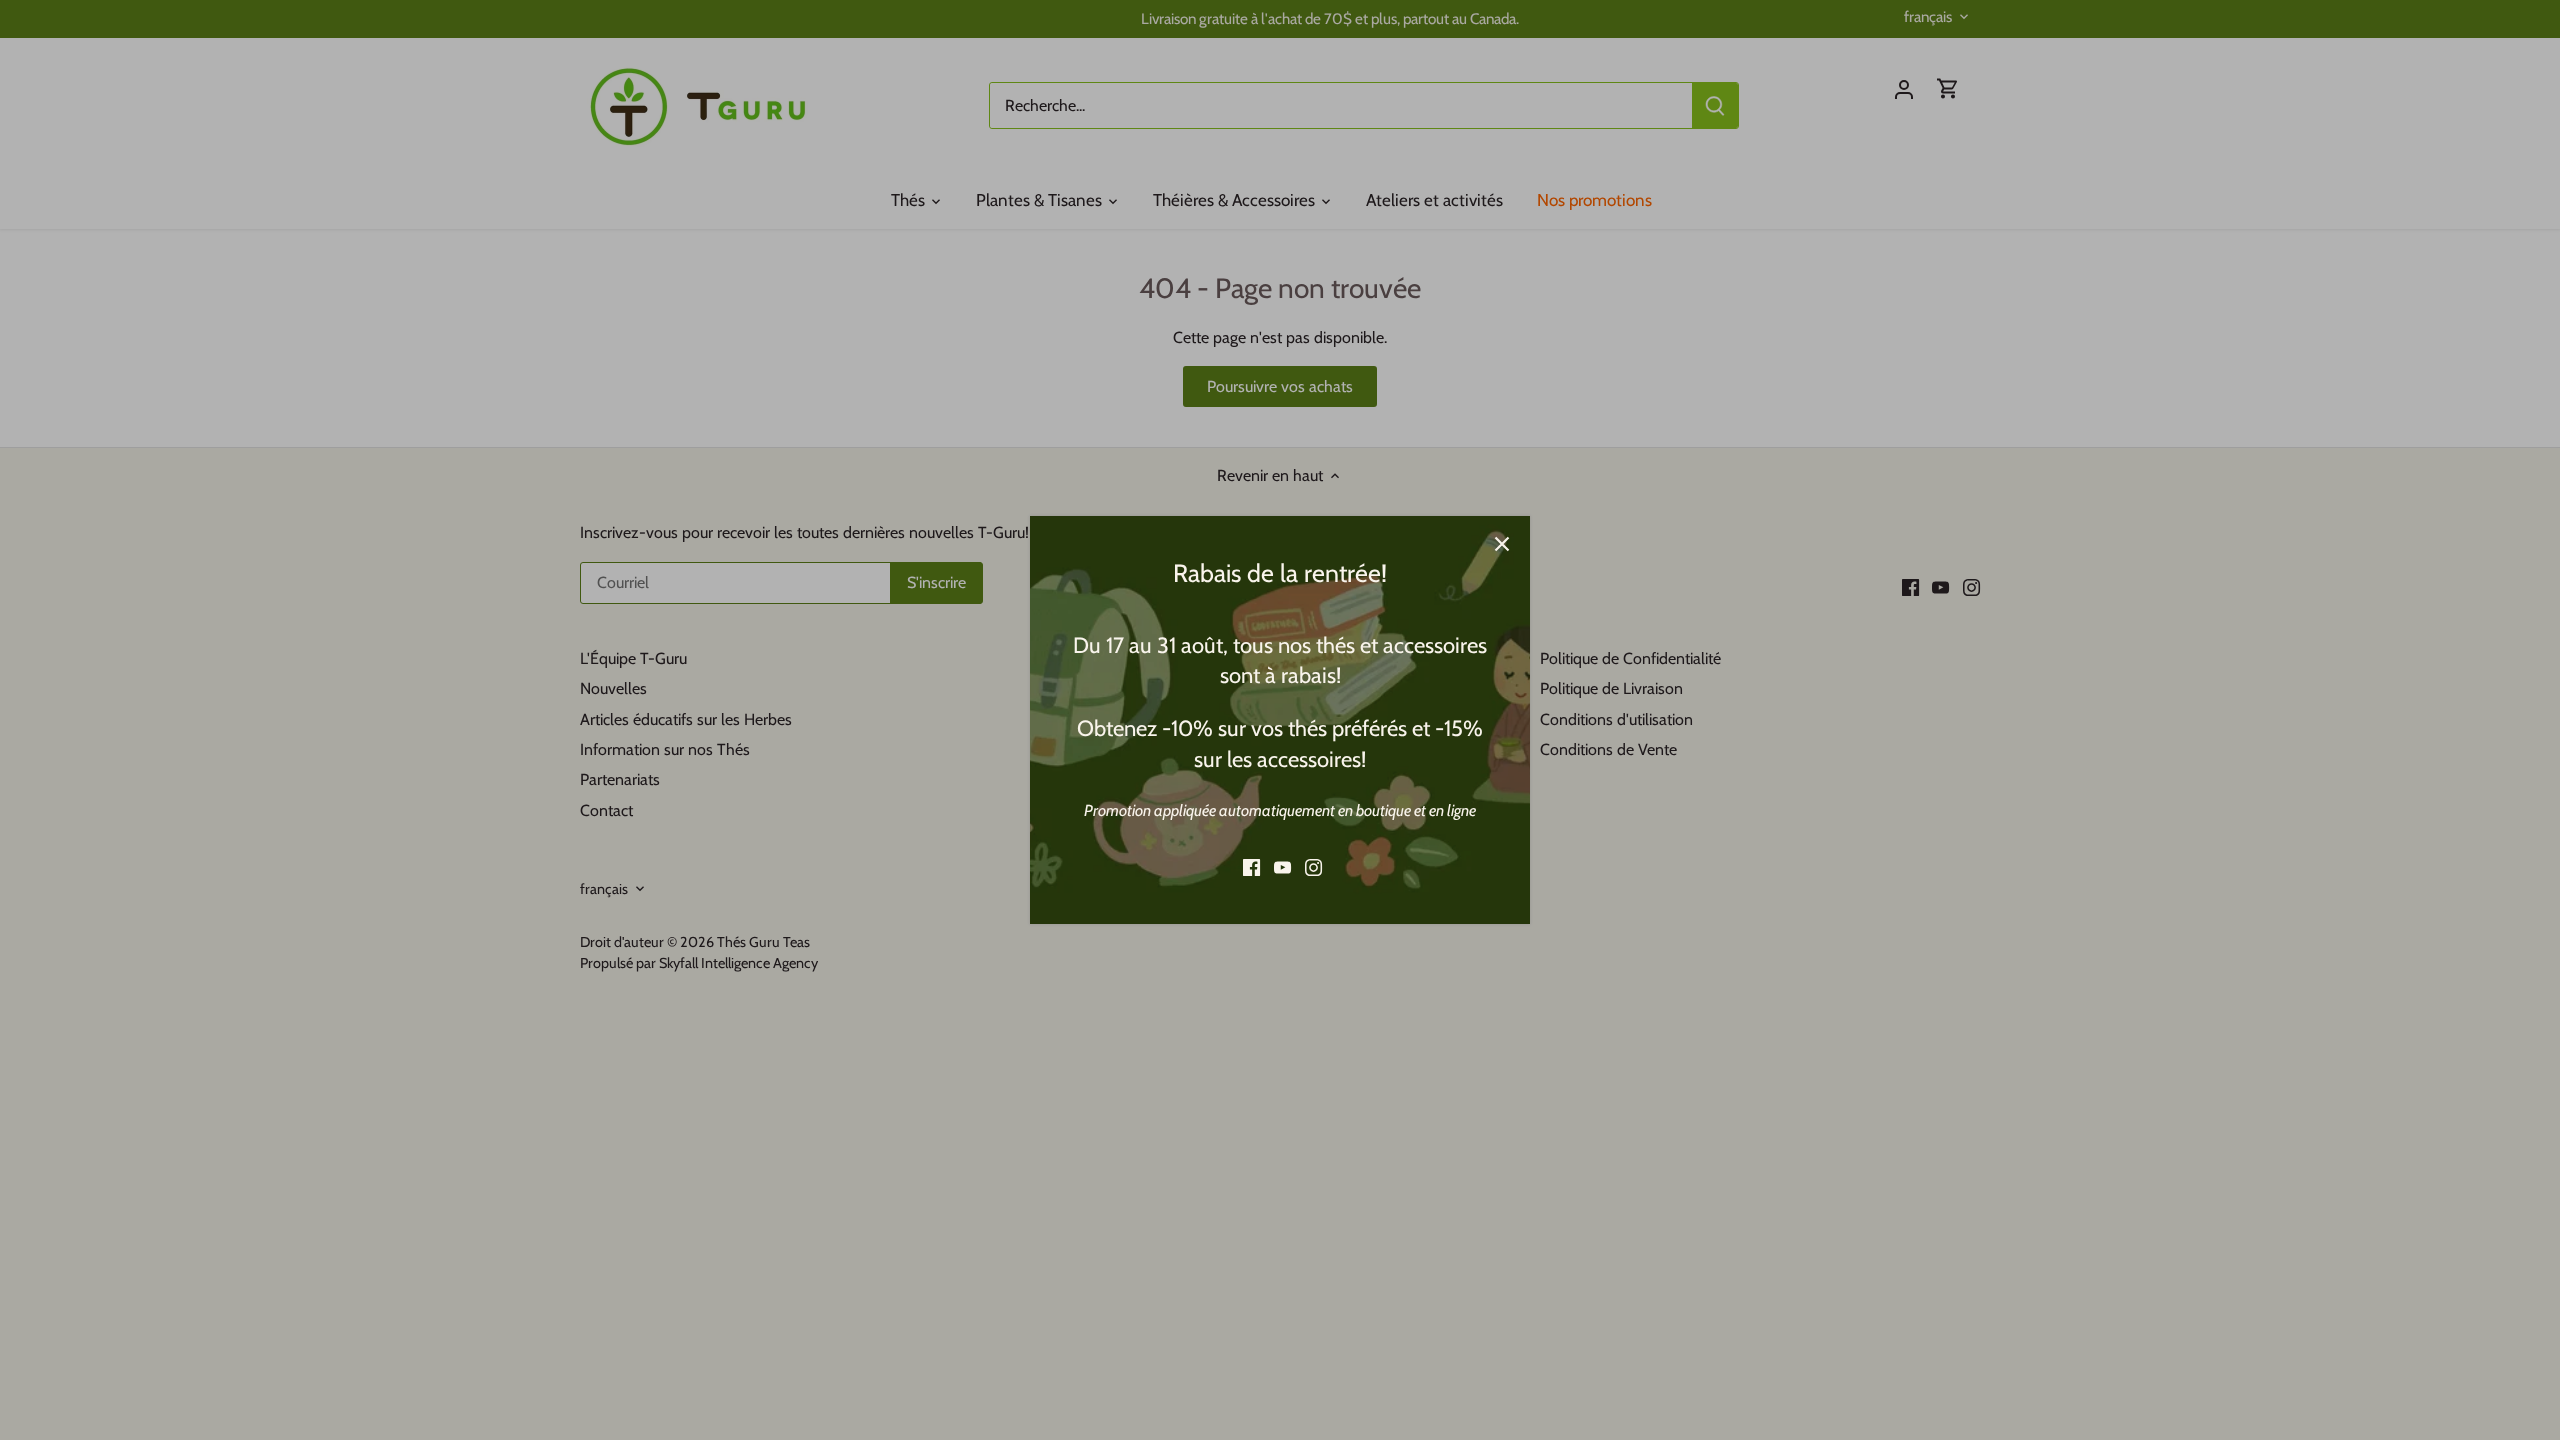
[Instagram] (1313, 867)
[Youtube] (1282, 867)
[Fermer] (1502, 544)
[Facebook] (1251, 867)
